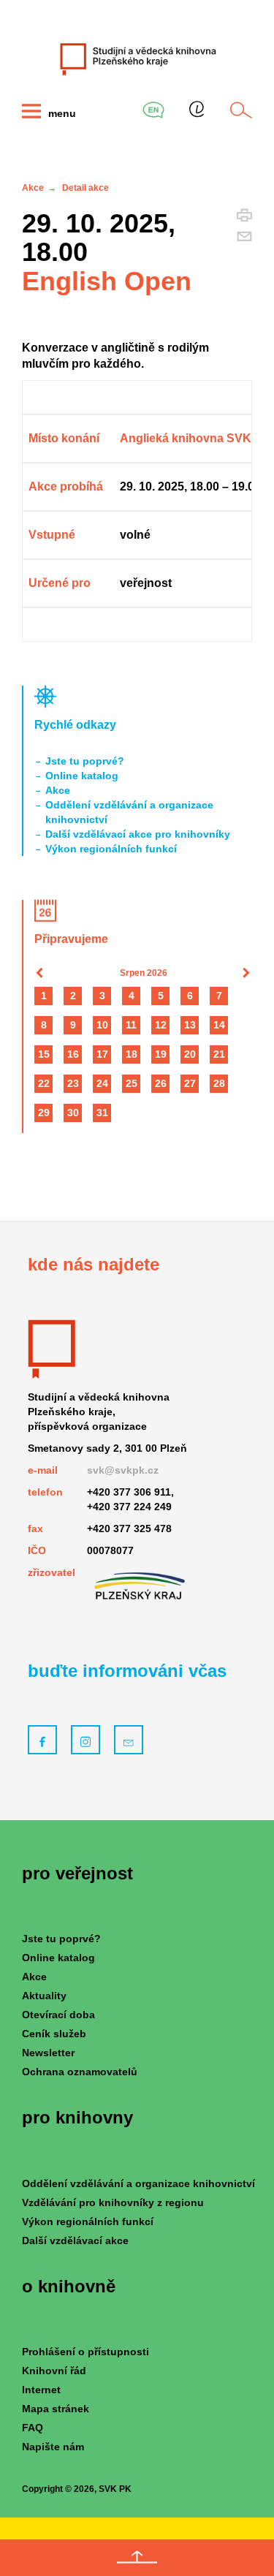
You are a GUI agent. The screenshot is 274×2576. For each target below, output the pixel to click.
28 (219, 1083)
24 (102, 1083)
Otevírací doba (58, 2015)
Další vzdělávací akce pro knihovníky (138, 834)
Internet (41, 2390)
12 (161, 1025)
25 (132, 1083)
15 (44, 1054)
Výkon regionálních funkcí (111, 849)
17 (102, 1054)
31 (102, 1113)
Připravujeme (71, 939)
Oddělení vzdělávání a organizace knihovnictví (129, 812)
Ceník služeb (54, 2034)
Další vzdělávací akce (75, 2240)
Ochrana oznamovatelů (80, 2072)
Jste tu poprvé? (85, 761)
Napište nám (53, 2447)
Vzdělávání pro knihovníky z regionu (113, 2202)
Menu (61, 113)
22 (44, 1083)
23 (73, 1083)
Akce (33, 188)
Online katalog (82, 776)
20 (190, 1054)
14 (219, 1025)
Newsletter (48, 2053)
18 (132, 1054)
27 (190, 1083)
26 (161, 1083)
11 (131, 1025)
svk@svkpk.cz (123, 1470)
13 (190, 1025)
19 (161, 1054)
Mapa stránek (56, 2409)
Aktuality (44, 1996)
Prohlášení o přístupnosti (85, 2352)
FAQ (33, 2428)
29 (44, 1113)
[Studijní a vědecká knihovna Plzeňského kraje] (137, 58)
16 (73, 1054)
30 (73, 1113)
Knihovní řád (54, 2371)
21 (219, 1054)
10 (102, 1025)
